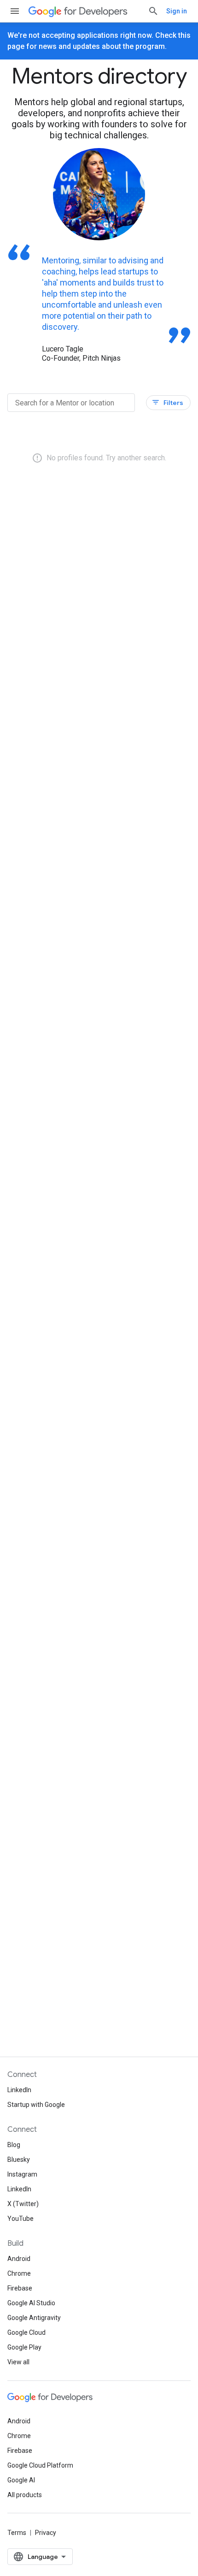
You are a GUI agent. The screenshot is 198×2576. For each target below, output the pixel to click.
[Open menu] (15, 11)
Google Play (24, 2347)
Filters (167, 402)
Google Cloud (26, 2332)
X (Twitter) (23, 2204)
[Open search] (153, 11)
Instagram (22, 2174)
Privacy (46, 2533)
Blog (14, 2145)
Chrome (19, 2273)
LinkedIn (19, 2090)
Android (19, 2259)
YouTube (20, 2219)
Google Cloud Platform (40, 2465)
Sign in (177, 11)
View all (18, 2362)
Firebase (20, 2288)
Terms (17, 2533)
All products (25, 2495)
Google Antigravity (34, 2318)
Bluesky (19, 2160)
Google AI (21, 2480)
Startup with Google (36, 2105)
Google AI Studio (31, 2303)
